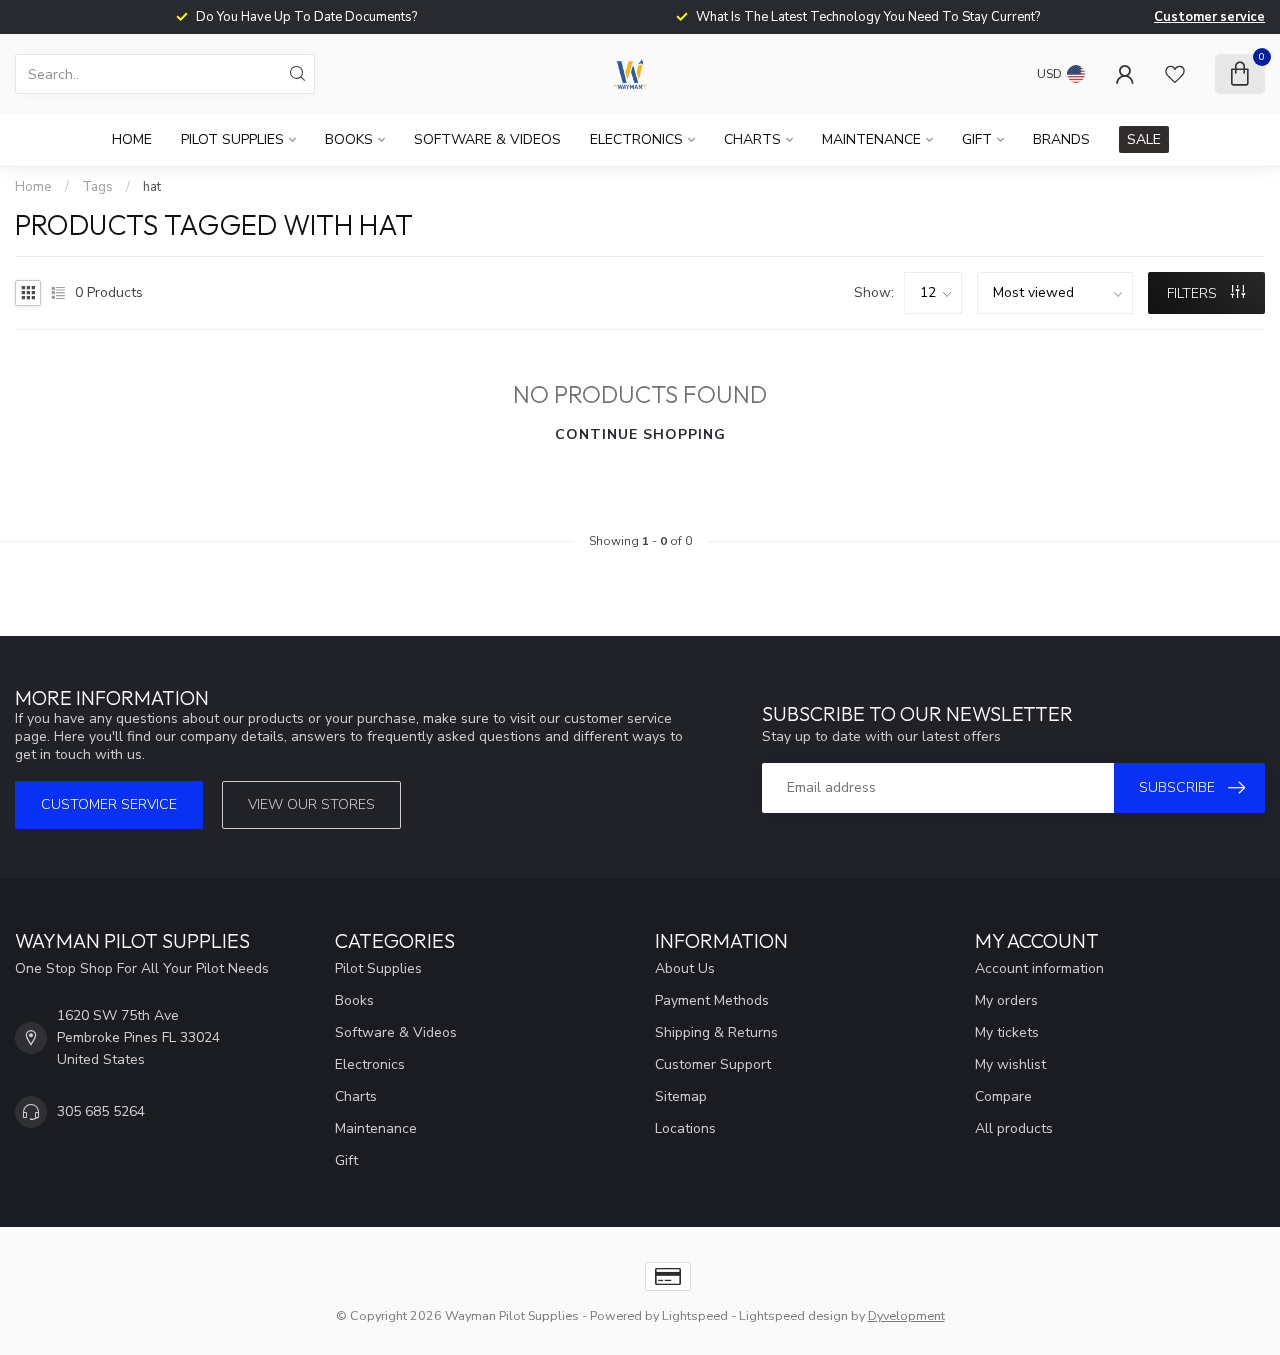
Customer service (1209, 17)
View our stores (311, 804)
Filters (1194, 293)
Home (132, 139)
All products (1014, 1128)
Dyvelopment (906, 1315)
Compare (1003, 1096)
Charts (752, 139)
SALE (1144, 139)
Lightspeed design (793, 1315)
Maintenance (871, 139)
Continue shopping (640, 434)
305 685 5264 (101, 1111)
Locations (685, 1128)
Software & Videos (487, 139)
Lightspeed (695, 1315)
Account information (1039, 968)
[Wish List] (1175, 74)
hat (152, 187)
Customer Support (713, 1064)
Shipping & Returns (716, 1032)
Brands (1061, 139)
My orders (1006, 1000)
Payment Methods (712, 1000)
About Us (685, 968)
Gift (977, 139)
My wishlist (1010, 1064)
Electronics (636, 139)
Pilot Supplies (232, 139)
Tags (97, 187)
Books (349, 139)
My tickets (1007, 1032)
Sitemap (681, 1096)
